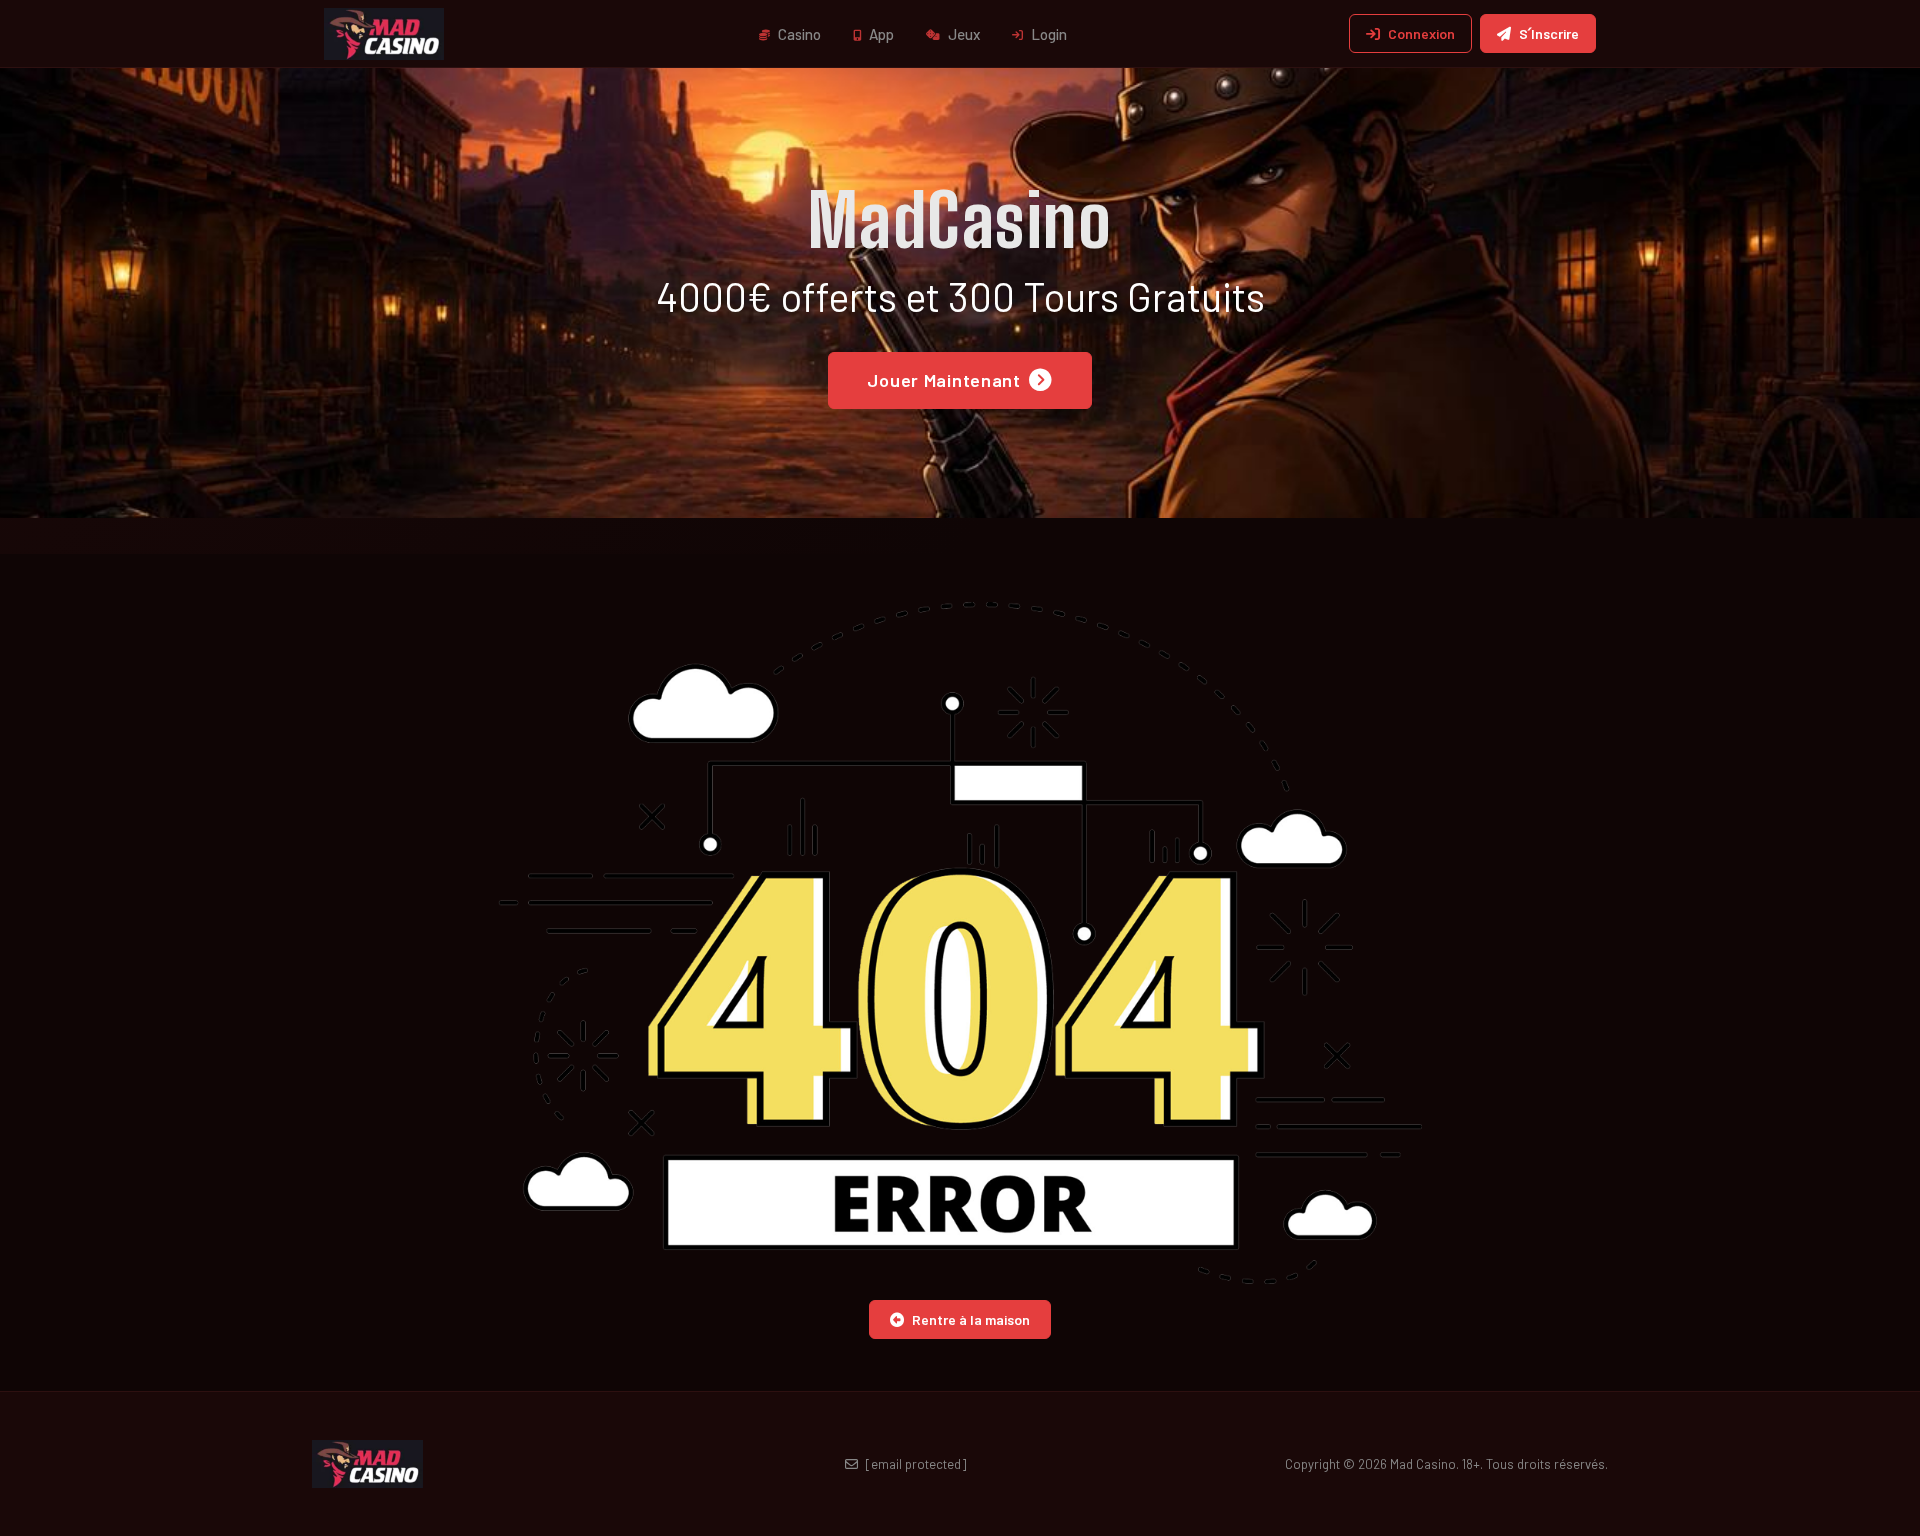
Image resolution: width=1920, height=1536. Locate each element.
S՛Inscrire (1549, 33)
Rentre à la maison (971, 1319)
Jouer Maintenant (944, 380)
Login (1047, 34)
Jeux (962, 34)
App (880, 34)
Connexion (1421, 33)
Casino (798, 34)
